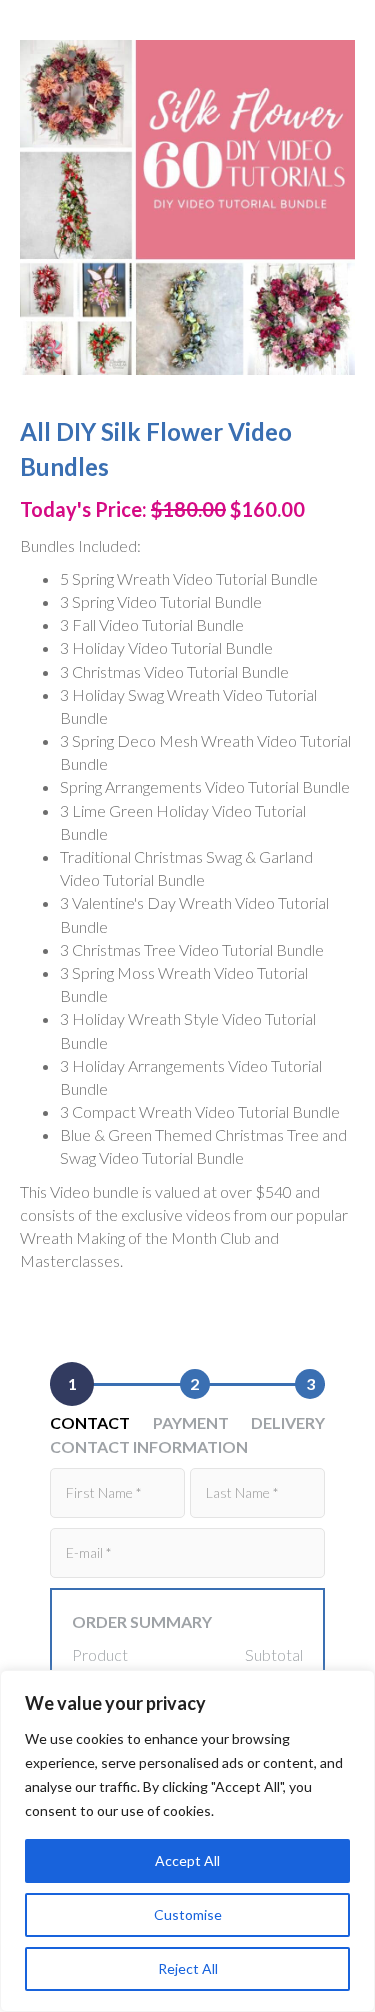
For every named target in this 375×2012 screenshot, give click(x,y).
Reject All (188, 1968)
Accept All (187, 1860)
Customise (188, 1914)
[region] (187, 1841)
